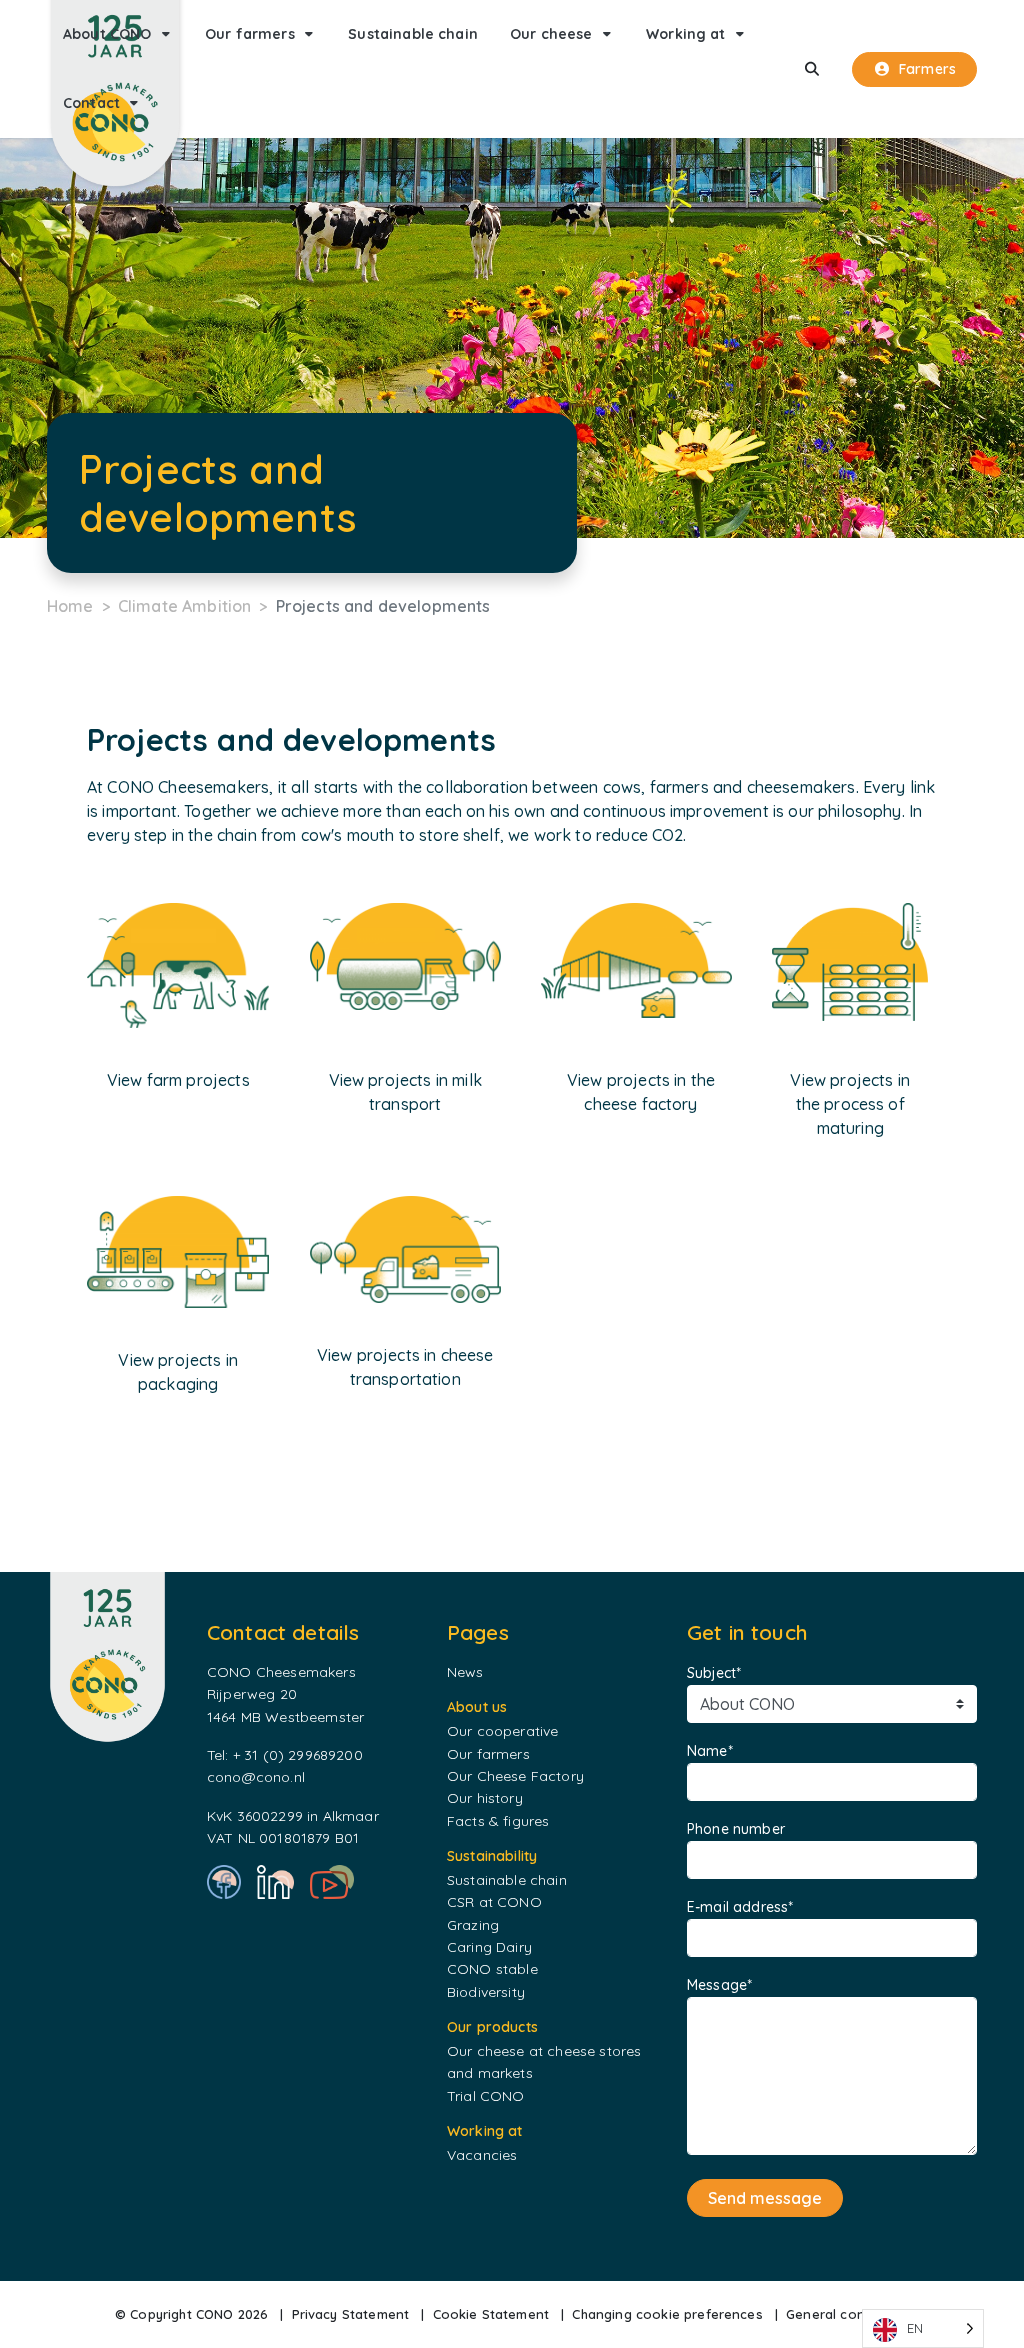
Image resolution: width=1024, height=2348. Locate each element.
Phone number (736, 1829)
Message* (719, 1985)
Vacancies (482, 2155)
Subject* (714, 1673)
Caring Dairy (489, 1947)
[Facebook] (224, 1882)
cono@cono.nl (256, 1777)
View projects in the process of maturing (850, 1104)
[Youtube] (332, 1882)
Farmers (927, 69)
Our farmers (488, 1754)
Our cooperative (502, 1731)
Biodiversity (486, 1992)
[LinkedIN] (275, 1882)
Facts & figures (498, 1821)
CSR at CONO (494, 1902)
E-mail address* (740, 1907)
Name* (710, 1751)
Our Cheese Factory (515, 1776)
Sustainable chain (507, 1880)
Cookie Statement (491, 2314)
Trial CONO (486, 2096)
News (465, 1672)
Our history (485, 1798)
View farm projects (178, 1080)
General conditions (847, 2314)
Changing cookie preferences (667, 2314)
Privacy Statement (351, 2314)
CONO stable (492, 1969)
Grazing (473, 1925)
